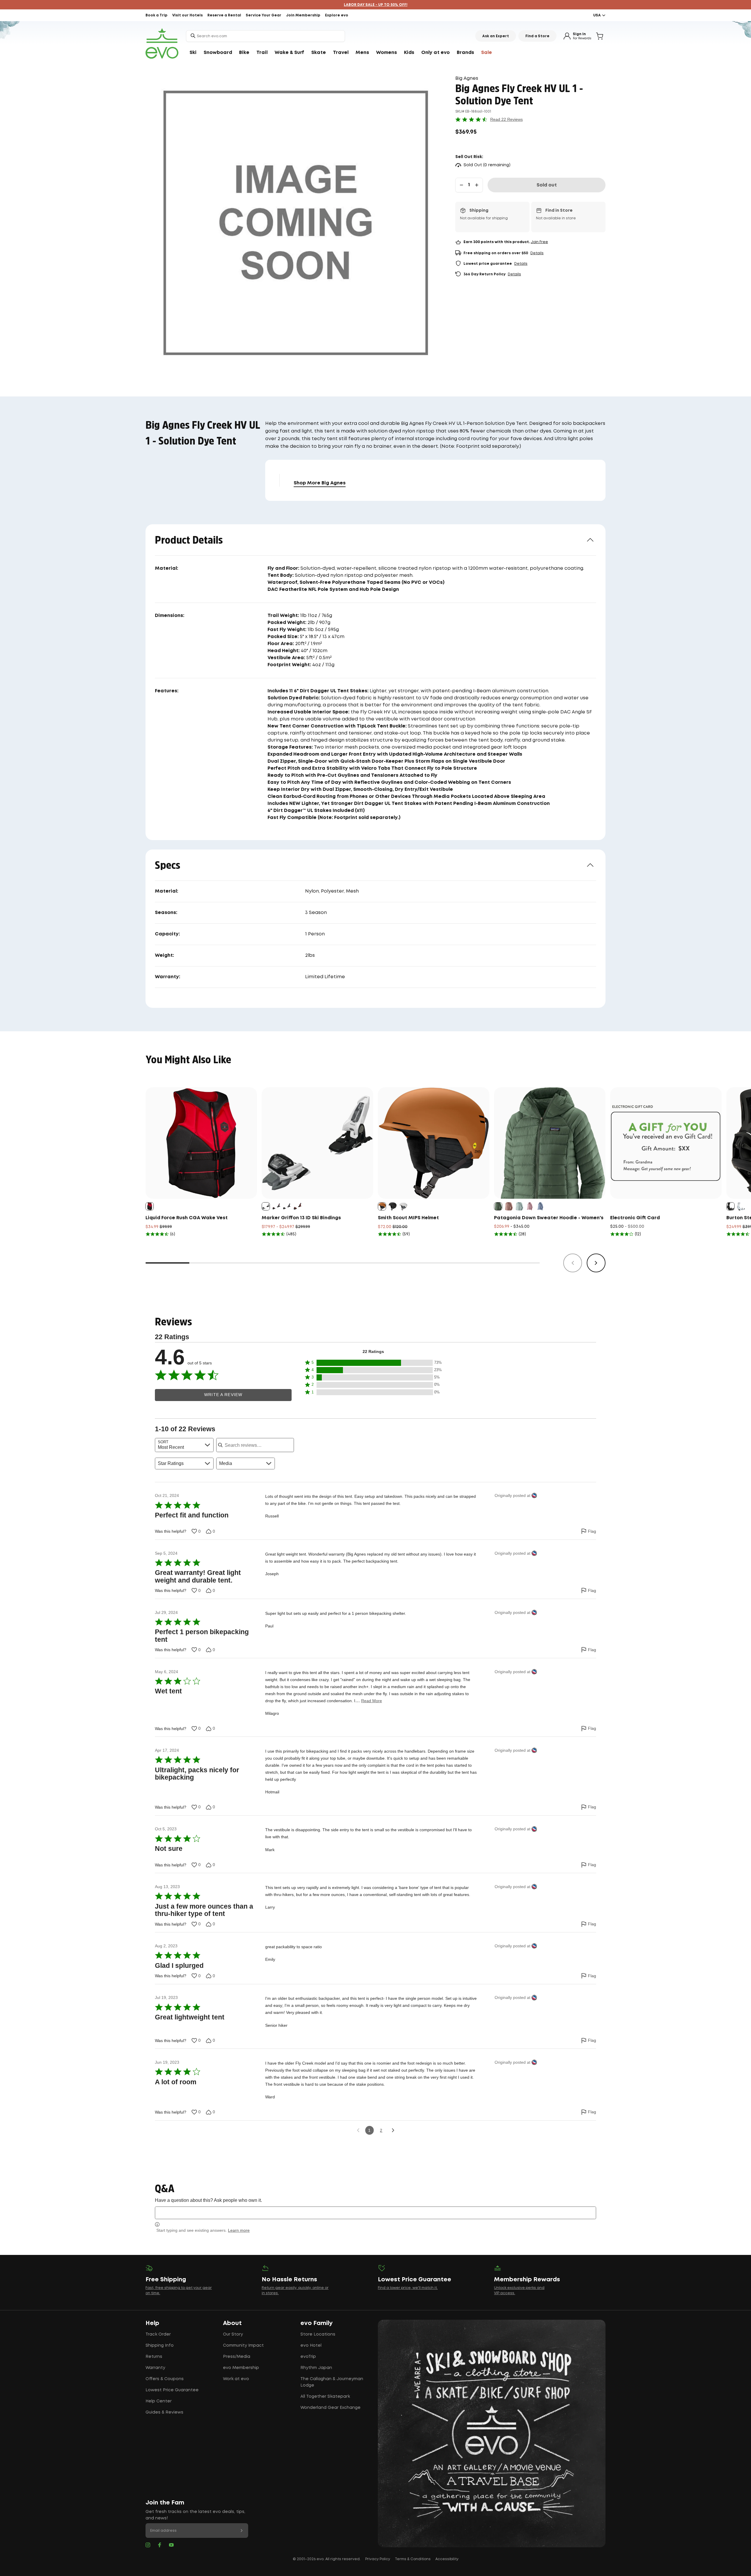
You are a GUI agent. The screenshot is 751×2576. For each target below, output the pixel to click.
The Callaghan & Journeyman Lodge (332, 2382)
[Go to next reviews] (393, 2130)
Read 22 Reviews (506, 119)
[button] (373, 1363)
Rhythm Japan (316, 2368)
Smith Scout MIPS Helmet (408, 1218)
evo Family (317, 2323)
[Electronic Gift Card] (666, 1143)
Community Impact (243, 2346)
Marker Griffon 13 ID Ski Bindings (301, 1218)
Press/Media (237, 2357)
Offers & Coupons (165, 2379)
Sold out (547, 185)
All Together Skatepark (325, 2397)
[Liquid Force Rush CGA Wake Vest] (201, 1143)
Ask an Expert (496, 36)
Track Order (158, 2334)
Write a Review (223, 1395)
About (232, 2323)
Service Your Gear (264, 15)
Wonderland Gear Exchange (330, 2408)
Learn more (239, 2230)
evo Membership (241, 2368)
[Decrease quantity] (461, 185)
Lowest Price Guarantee (172, 2390)
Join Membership (303, 15)
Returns (154, 2357)
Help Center (159, 2401)
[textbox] (375, 2213)
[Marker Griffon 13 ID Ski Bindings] (317, 1143)
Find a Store (537, 36)
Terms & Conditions (413, 2559)
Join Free (539, 242)
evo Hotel (311, 2346)
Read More (372, 1701)
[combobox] (265, 36)
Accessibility (447, 2559)
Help (152, 2323)
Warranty (155, 2368)
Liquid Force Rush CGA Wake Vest (187, 1218)
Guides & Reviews (164, 2412)
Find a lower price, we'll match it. (408, 2288)
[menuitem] (193, 53)
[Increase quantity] (477, 185)
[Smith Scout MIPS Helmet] (434, 1143)
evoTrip (308, 2357)
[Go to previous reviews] (358, 2130)
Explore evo (337, 15)
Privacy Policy (378, 2559)
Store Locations (318, 2334)
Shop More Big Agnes (320, 483)
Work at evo (236, 2379)
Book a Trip (157, 15)
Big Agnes (467, 78)
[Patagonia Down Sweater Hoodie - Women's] (550, 1143)
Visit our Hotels (187, 15)
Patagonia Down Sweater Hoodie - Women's (549, 1218)
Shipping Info (160, 2346)
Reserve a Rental (224, 15)
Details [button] (537, 253)
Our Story (233, 2334)
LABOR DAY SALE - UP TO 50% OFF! (376, 5)
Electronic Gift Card (635, 1218)
